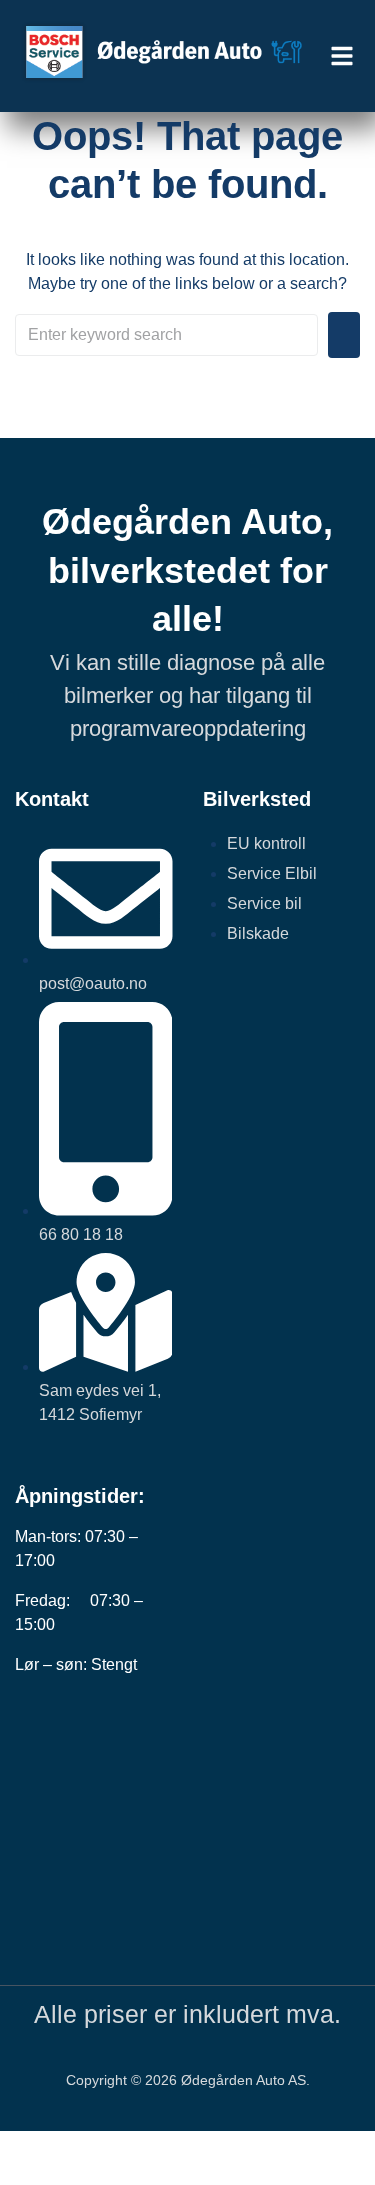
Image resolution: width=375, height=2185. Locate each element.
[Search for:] (166, 335)
